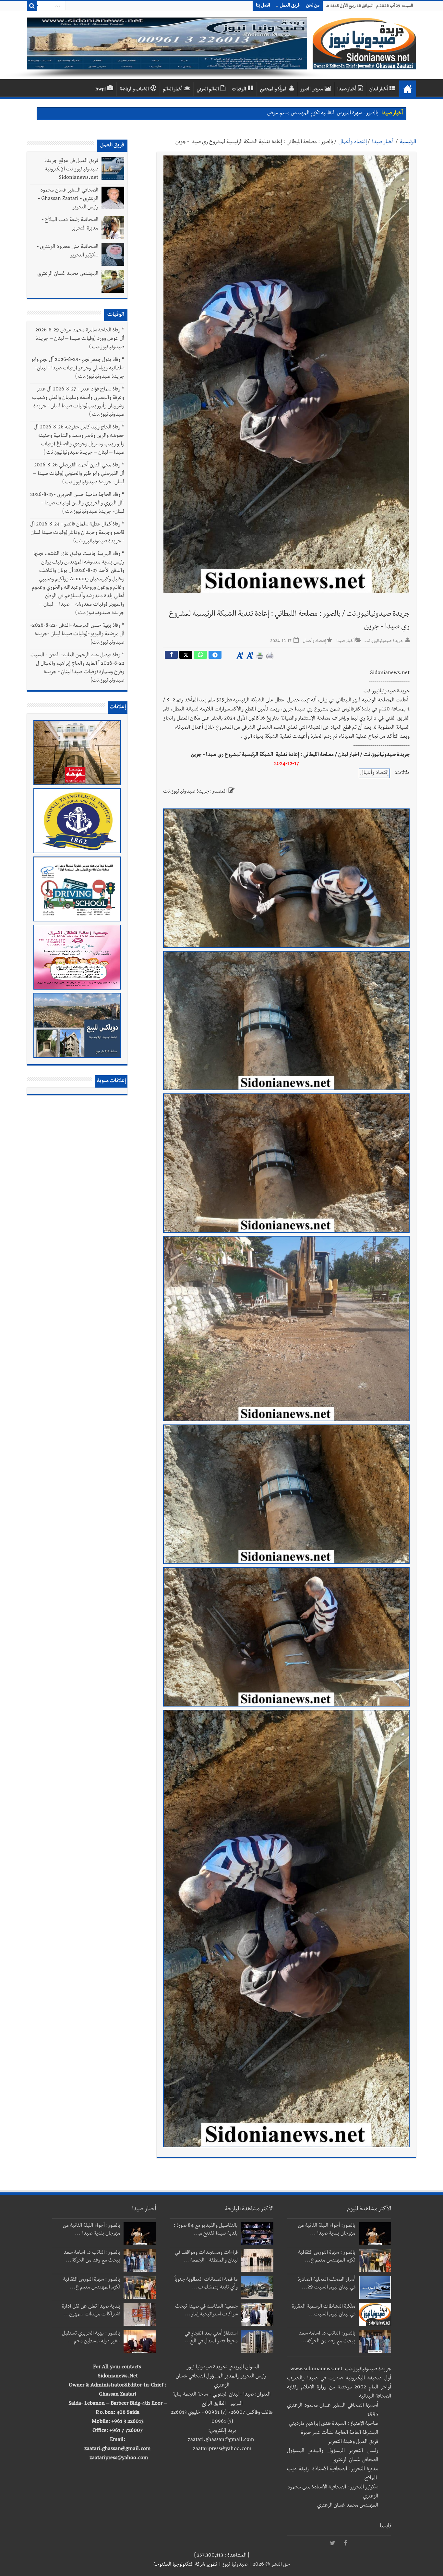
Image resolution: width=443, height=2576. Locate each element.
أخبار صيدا (347, 90)
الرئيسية (408, 142)
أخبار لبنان (379, 90)
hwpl (101, 90)
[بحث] (32, 6)
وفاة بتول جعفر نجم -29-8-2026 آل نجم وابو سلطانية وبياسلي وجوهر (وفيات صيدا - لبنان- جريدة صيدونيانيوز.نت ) (78, 369)
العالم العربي (208, 90)
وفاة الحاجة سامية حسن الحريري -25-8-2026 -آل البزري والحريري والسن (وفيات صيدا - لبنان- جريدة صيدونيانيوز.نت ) (77, 504)
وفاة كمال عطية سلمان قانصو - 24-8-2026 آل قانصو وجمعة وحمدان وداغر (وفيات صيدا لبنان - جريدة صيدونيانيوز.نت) (77, 533)
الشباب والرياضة (134, 90)
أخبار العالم (173, 90)
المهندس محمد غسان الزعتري (68, 274)
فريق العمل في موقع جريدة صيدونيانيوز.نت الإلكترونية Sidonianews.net (71, 170)
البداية (408, 89)
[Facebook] (345, 2544)
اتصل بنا (263, 6)
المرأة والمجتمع (274, 90)
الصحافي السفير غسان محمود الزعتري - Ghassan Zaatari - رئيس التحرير (68, 199)
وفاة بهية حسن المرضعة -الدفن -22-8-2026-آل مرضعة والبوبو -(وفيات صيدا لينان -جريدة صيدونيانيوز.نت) (77, 635)
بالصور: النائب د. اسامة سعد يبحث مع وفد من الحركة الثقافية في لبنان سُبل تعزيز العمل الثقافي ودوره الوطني (270, 114)
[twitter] (332, 2544)
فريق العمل (290, 6)
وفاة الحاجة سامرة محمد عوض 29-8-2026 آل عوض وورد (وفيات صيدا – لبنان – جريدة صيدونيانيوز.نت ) (80, 339)
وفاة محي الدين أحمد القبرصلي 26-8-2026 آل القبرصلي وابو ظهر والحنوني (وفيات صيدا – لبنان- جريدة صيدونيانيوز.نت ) (79, 474)
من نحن (313, 6)
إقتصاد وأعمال (353, 142)
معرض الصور (312, 90)
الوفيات (239, 90)
